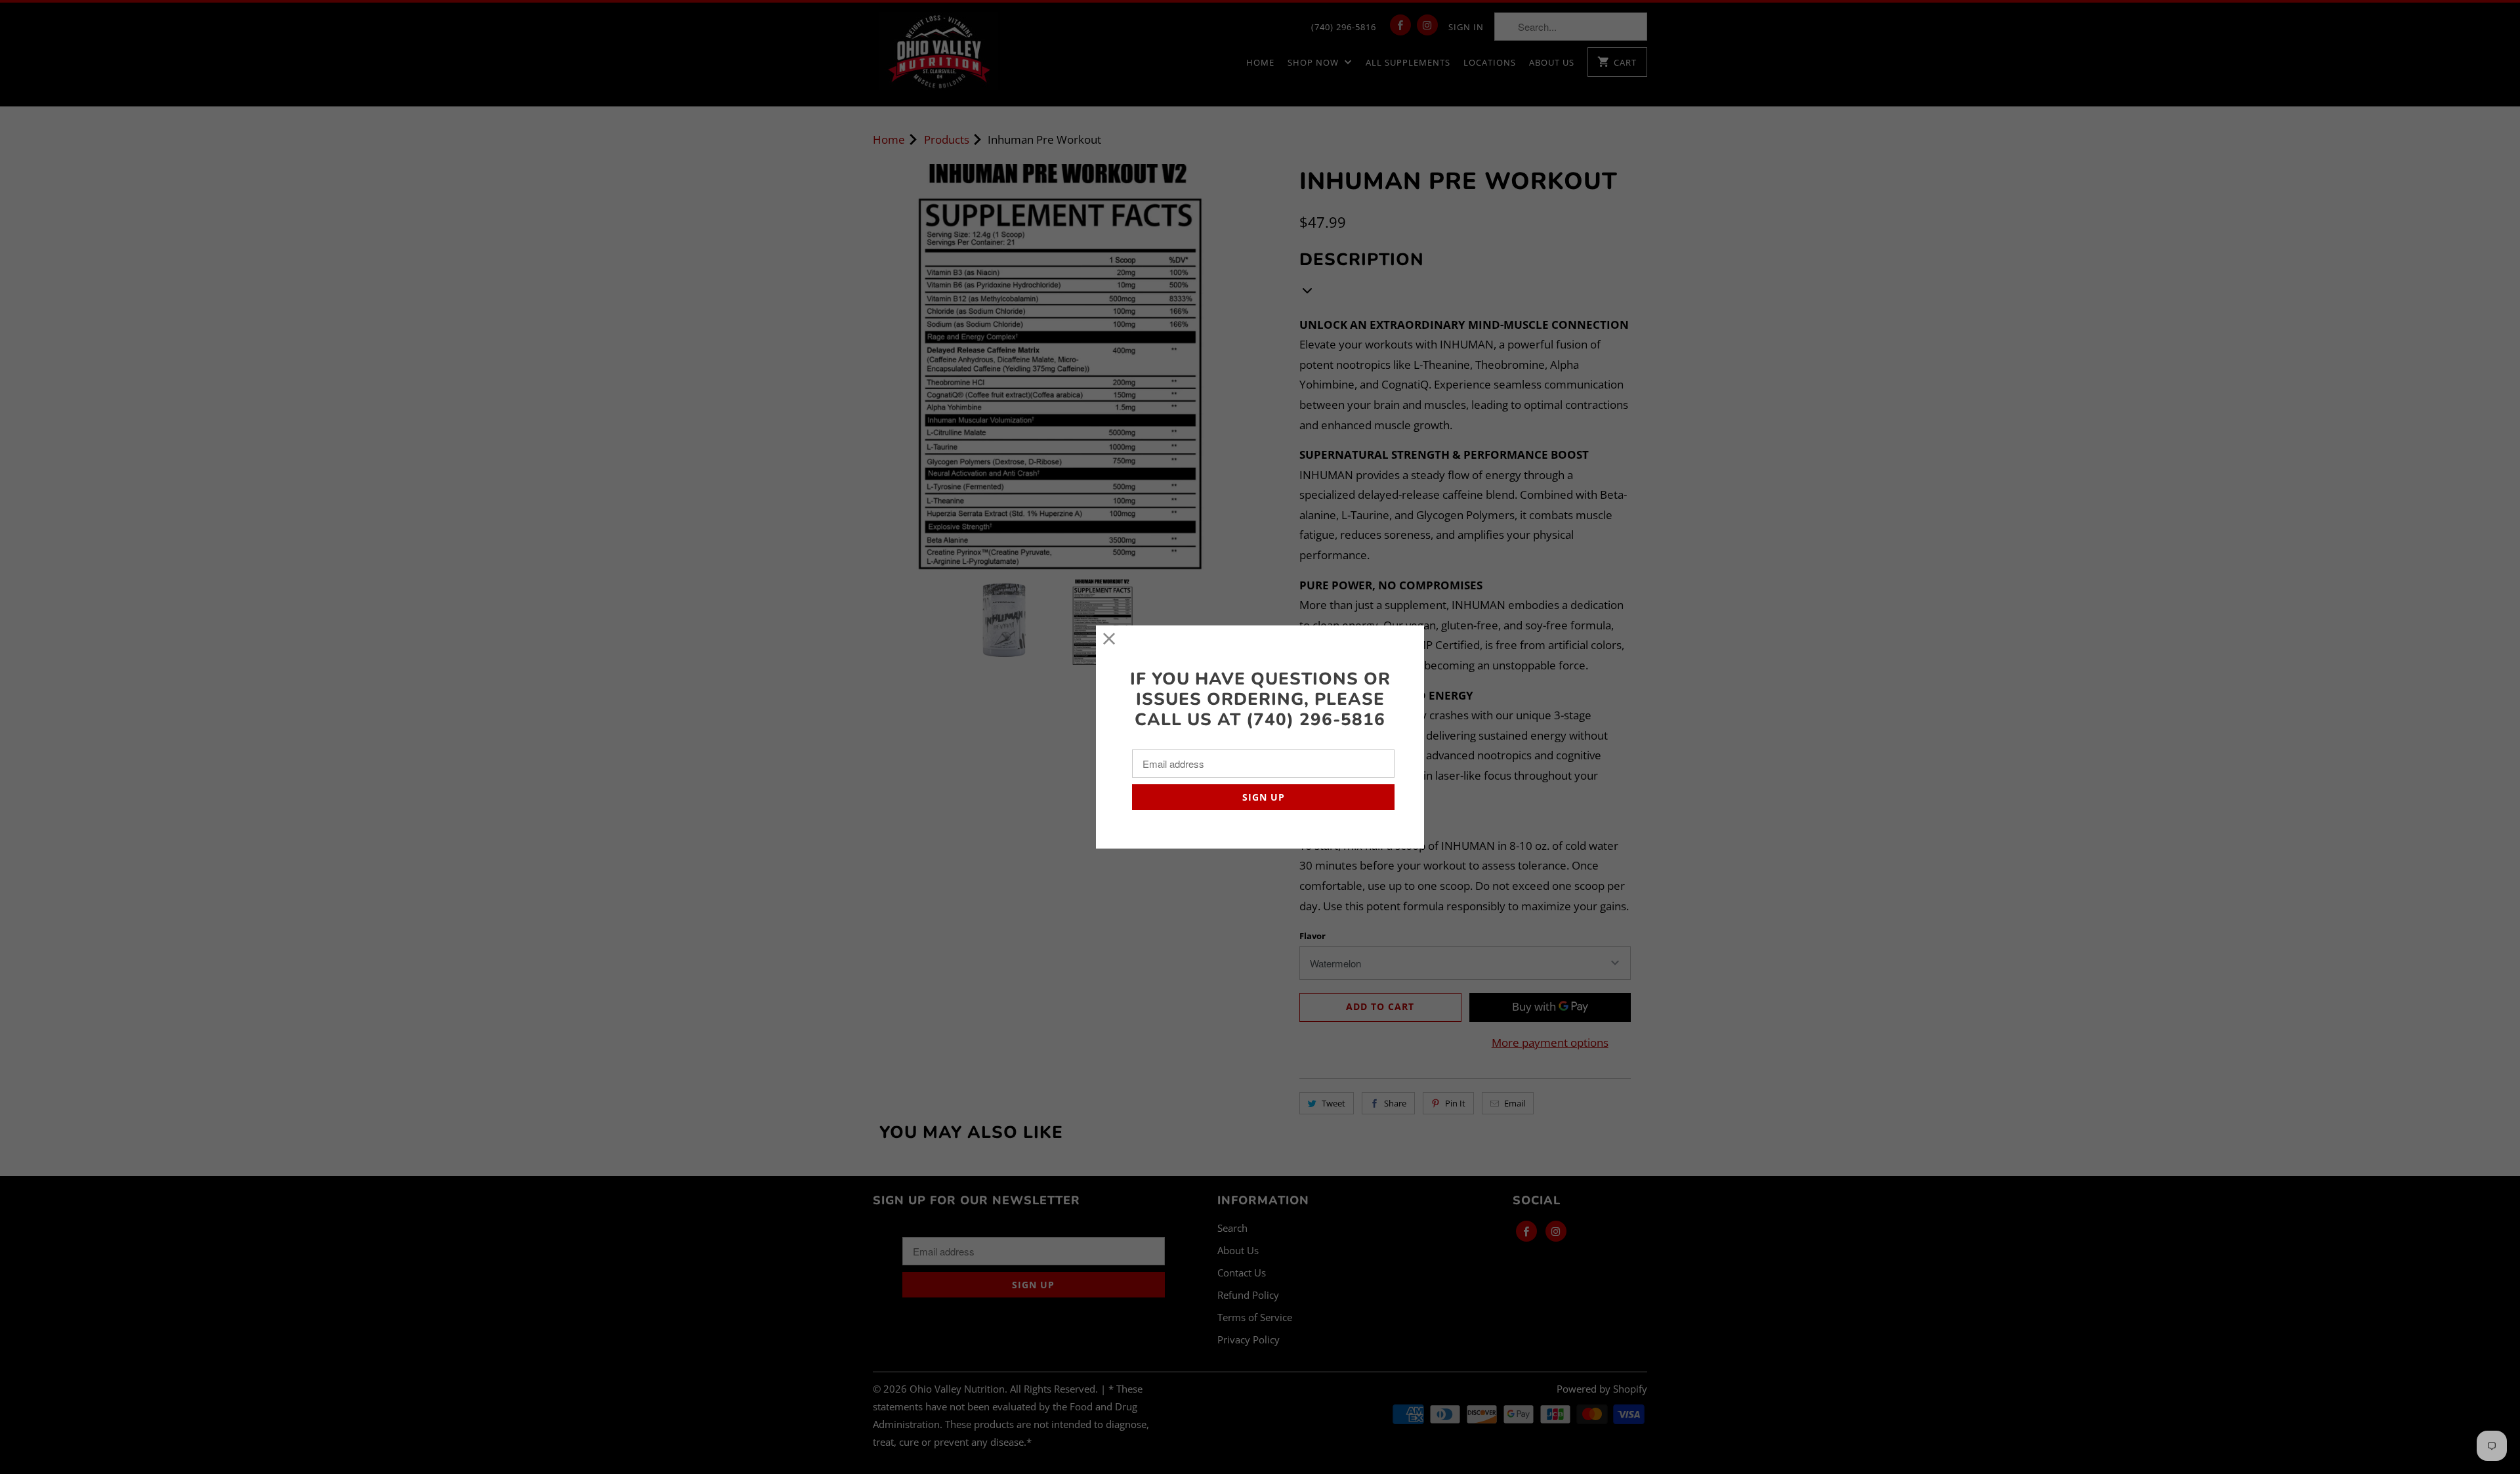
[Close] (1109, 639)
